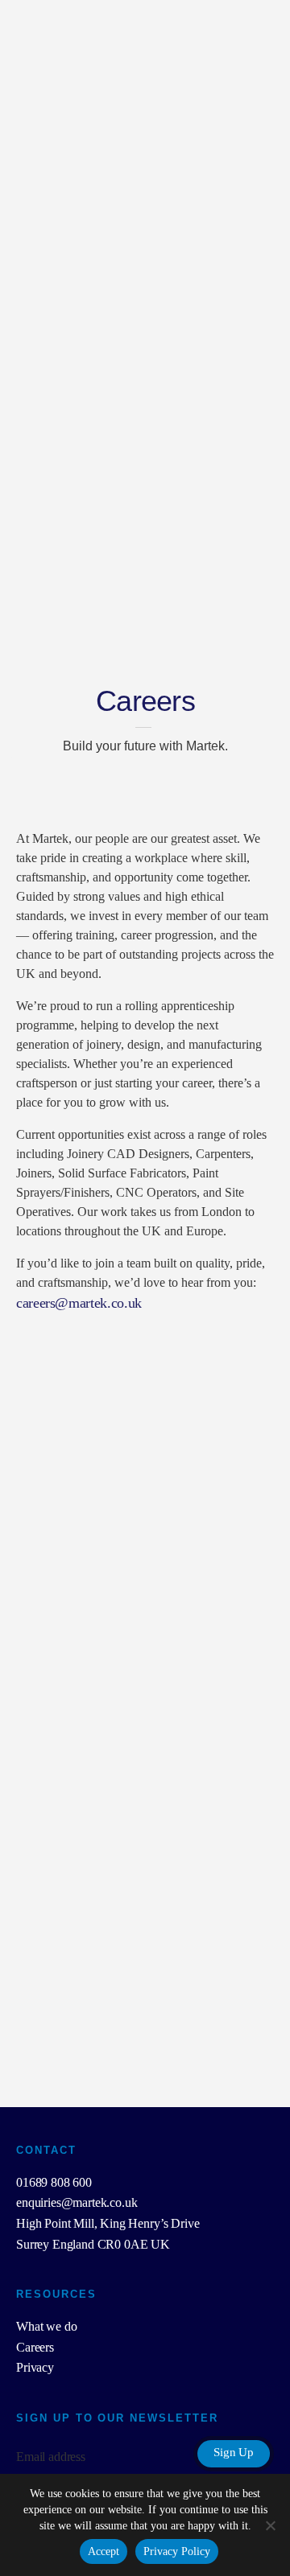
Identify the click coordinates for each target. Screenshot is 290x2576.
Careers (35, 2347)
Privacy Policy (177, 2551)
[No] (270, 2525)
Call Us (242, 154)
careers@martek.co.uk (79, 1303)
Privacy (35, 2367)
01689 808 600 (54, 2182)
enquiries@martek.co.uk (77, 2202)
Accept (104, 2551)
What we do (46, 2326)
